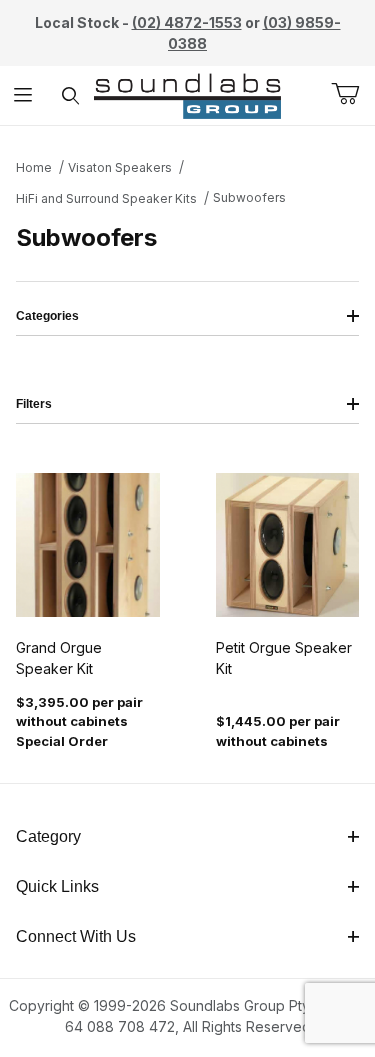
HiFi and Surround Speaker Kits (106, 198)
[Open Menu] (23, 95)
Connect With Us (76, 936)
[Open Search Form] (70, 95)
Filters (34, 404)
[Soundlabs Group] (187, 93)
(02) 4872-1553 (187, 22)
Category (48, 836)
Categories (47, 316)
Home (34, 167)
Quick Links (57, 886)
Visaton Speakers (120, 167)
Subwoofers (249, 197)
